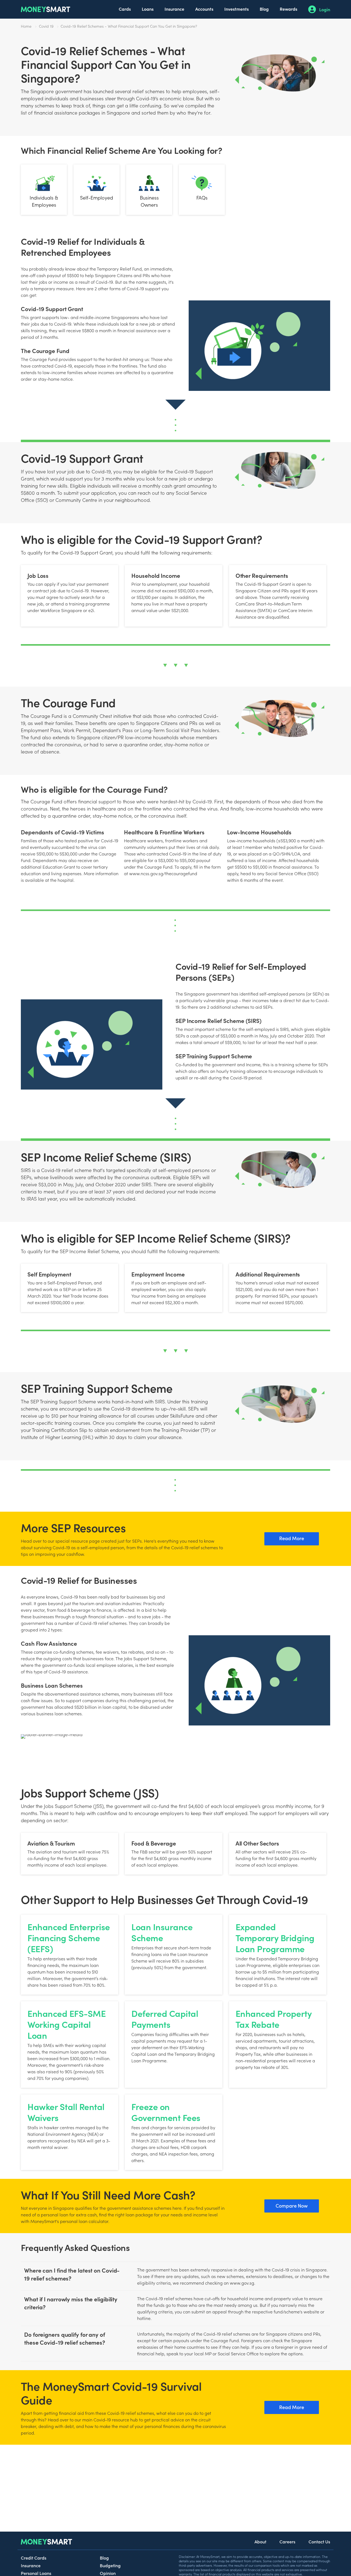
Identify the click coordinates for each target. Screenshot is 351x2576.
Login (325, 9)
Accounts (204, 9)
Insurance (174, 9)
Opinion (108, 2573)
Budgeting (110, 2565)
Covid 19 (46, 26)
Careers (287, 2541)
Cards (125, 9)
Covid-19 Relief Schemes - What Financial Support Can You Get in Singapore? (129, 26)
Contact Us (319, 2541)
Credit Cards (34, 2558)
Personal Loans (36, 2573)
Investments (237, 9)
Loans (148, 9)
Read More (292, 1538)
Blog (264, 9)
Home (26, 26)
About (260, 2541)
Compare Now (292, 2206)
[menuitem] (125, 9)
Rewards (288, 9)
